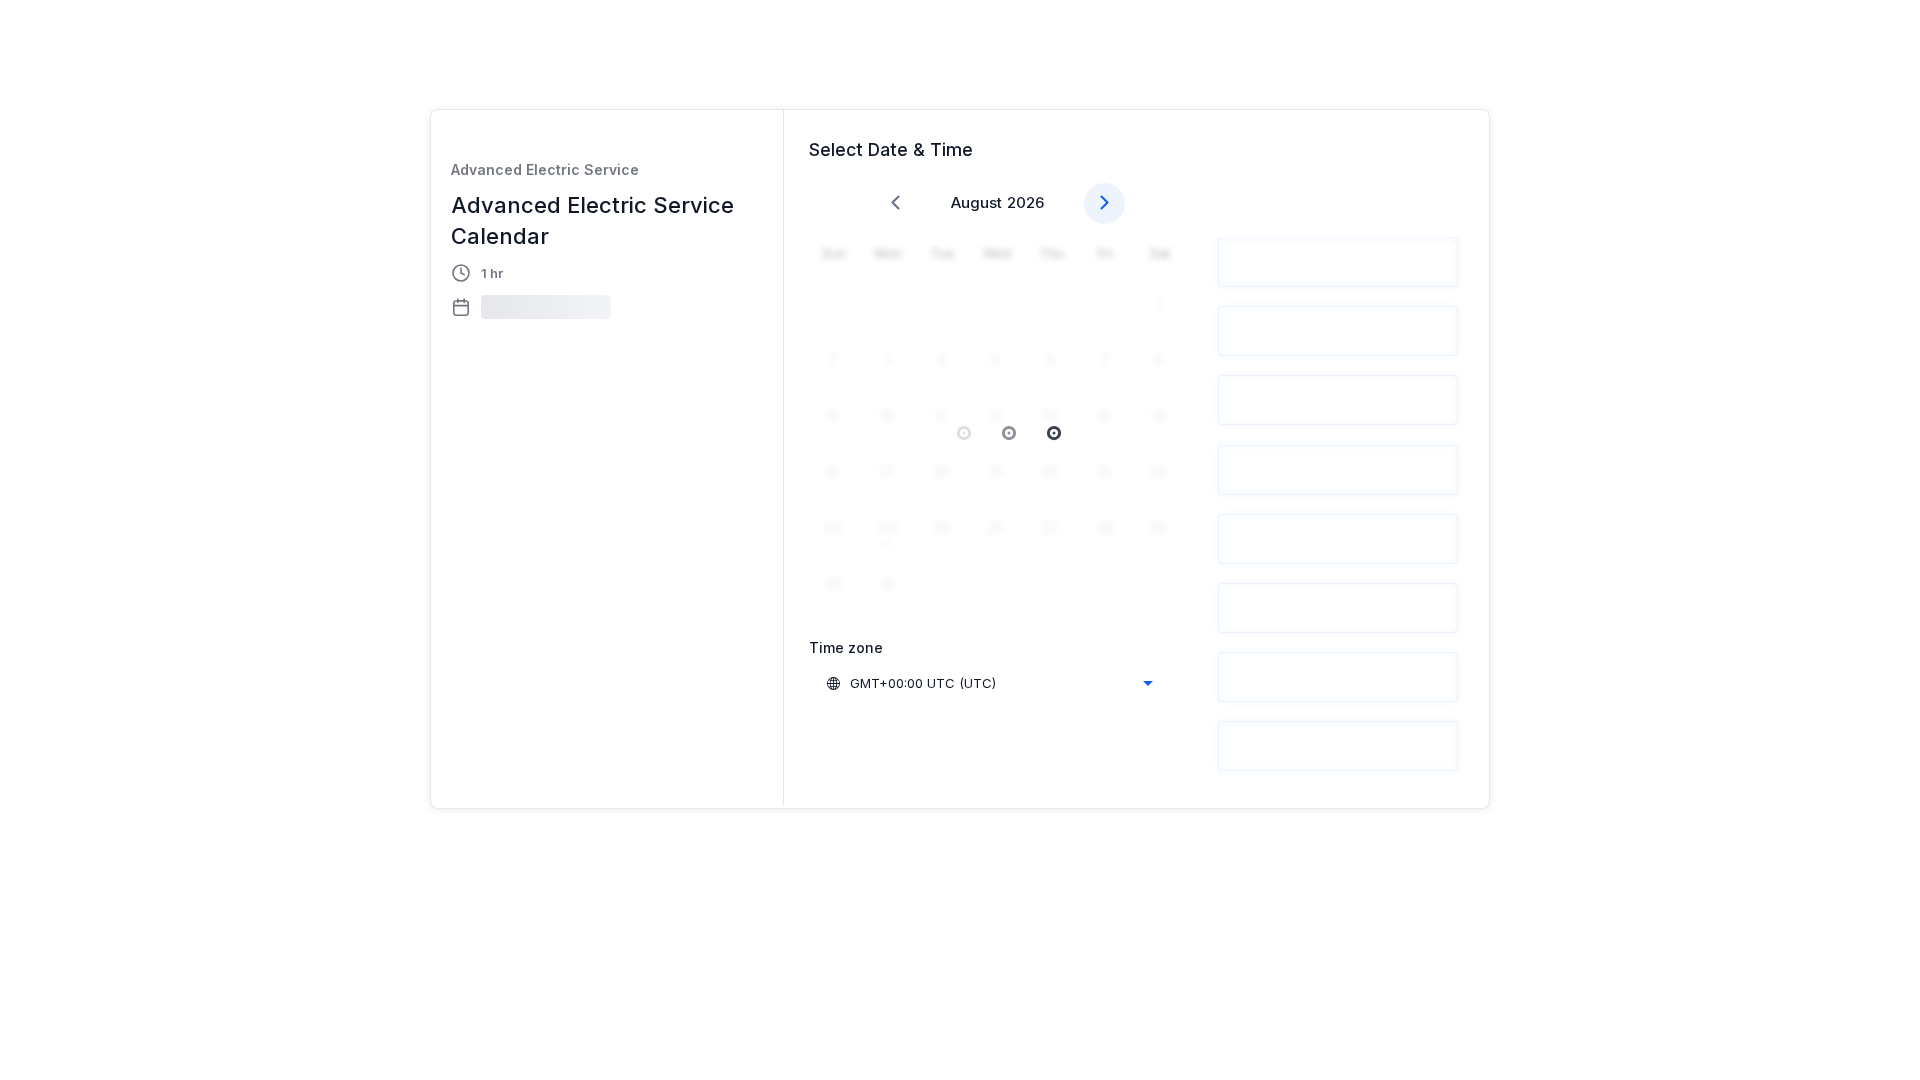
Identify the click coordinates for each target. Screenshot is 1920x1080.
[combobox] (989, 683)
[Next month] (1104, 203)
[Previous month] (895, 203)
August (976, 202)
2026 (1025, 202)
